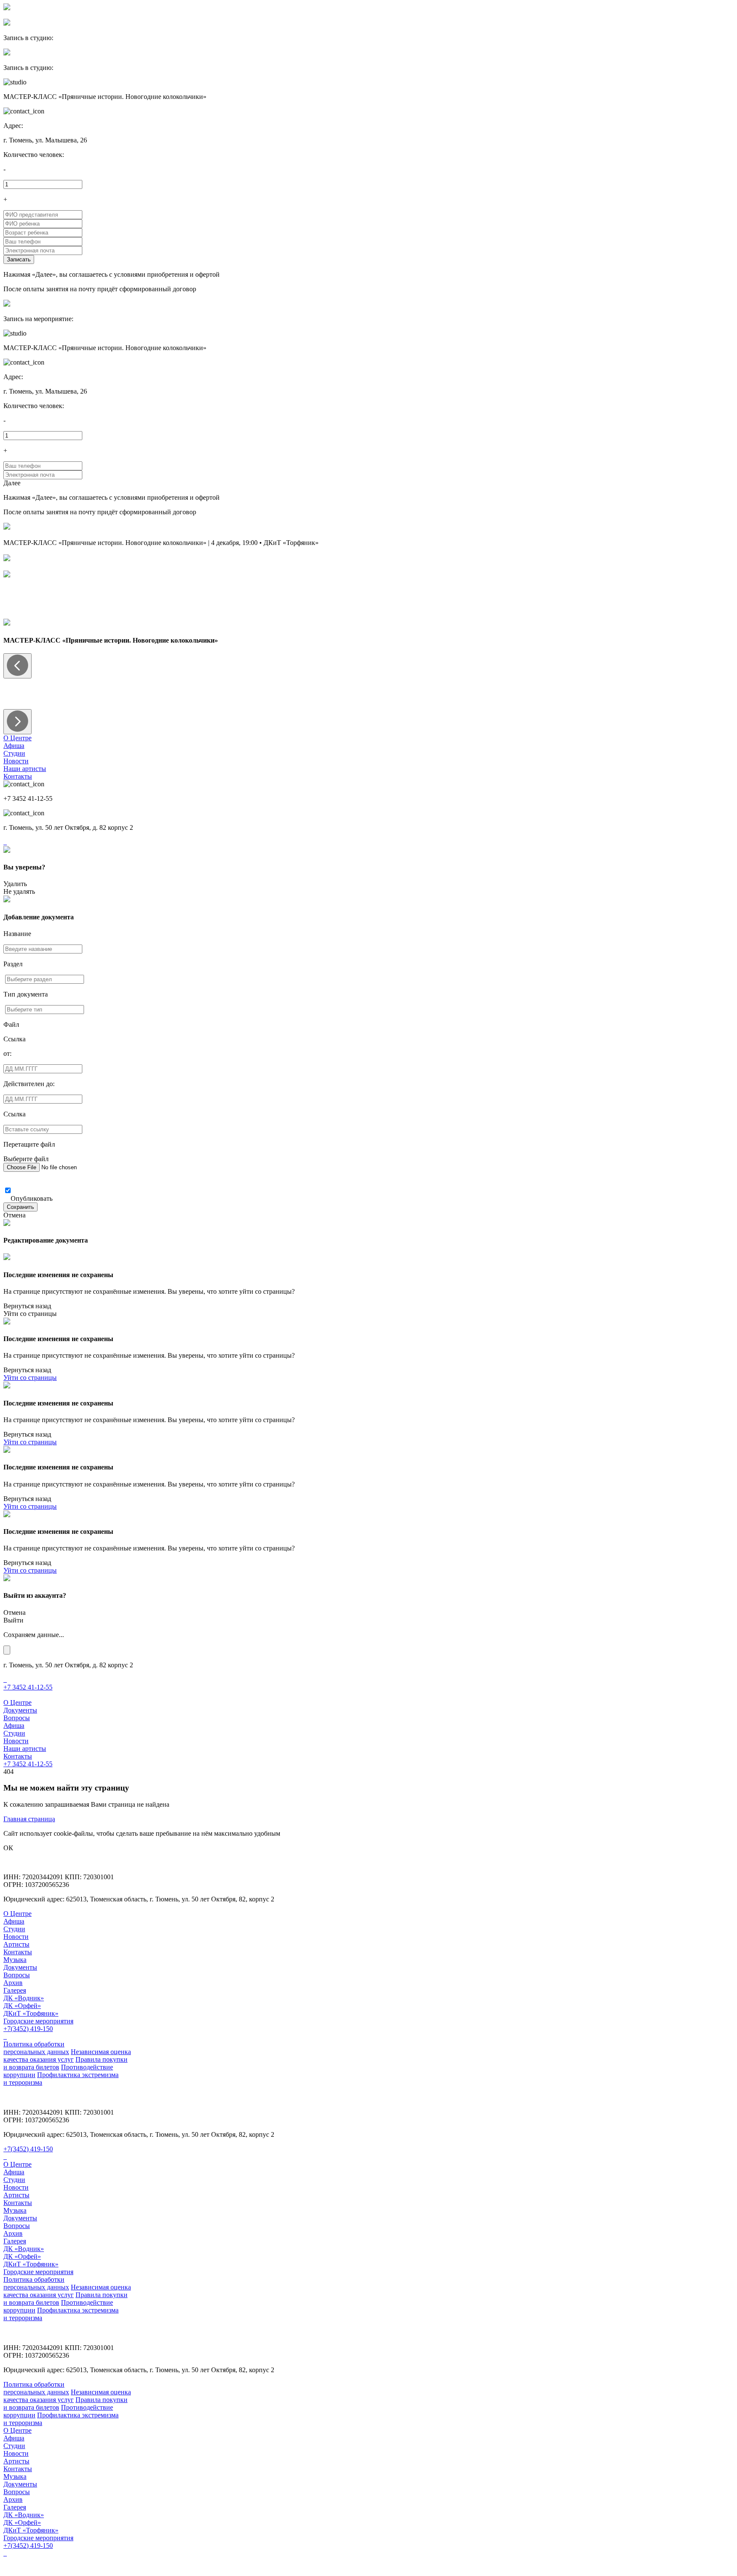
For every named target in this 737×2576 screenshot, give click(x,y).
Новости (16, 761)
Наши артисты (25, 769)
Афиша (14, 746)
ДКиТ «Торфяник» (31, 2013)
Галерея (15, 1990)
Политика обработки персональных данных (36, 2048)
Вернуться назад (27, 1306)
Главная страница (29, 1819)
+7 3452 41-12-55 (28, 1687)
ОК (8, 1848)
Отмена (15, 1215)
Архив (13, 1983)
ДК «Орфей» (22, 2006)
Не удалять (19, 891)
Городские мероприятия (38, 2021)
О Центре (17, 738)
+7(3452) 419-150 (28, 2029)
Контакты (18, 776)
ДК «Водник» (24, 1998)
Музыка (15, 1960)
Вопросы (17, 1718)
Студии (14, 753)
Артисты (16, 1944)
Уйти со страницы (30, 1314)
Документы (20, 1710)
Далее (12, 483)
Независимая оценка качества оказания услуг (67, 2056)
